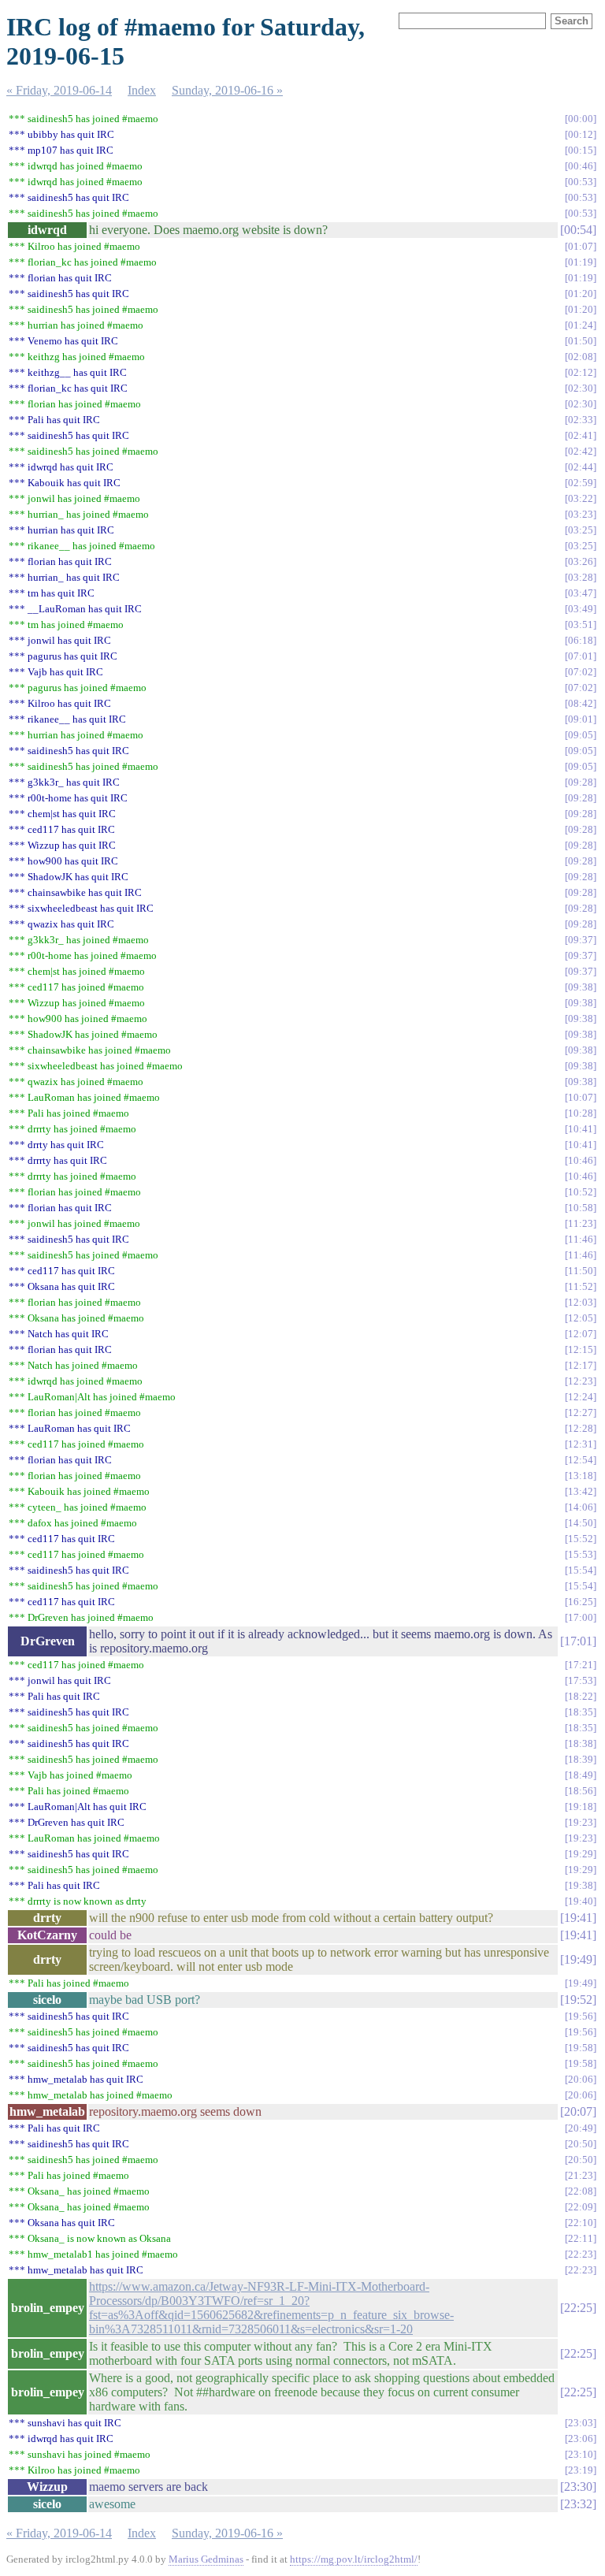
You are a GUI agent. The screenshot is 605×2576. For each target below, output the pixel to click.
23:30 (578, 2487)
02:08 (581, 357)
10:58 (581, 1208)
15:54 (581, 1570)
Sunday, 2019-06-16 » (227, 90)
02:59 (581, 483)
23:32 (578, 2504)
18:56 (581, 1791)
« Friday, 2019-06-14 (59, 90)
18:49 (581, 1775)
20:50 (581, 2144)
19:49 (578, 1959)
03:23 (581, 514)
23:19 (581, 2470)
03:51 (581, 624)
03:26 (581, 561)
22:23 (581, 2254)
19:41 (578, 1918)
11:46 (581, 1239)
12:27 (581, 1413)
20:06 (581, 2079)
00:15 (581, 150)
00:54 (578, 230)
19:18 (581, 1807)
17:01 (578, 1641)
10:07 (581, 1097)
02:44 (581, 467)
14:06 (581, 1507)
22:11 (581, 2238)
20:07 (578, 2111)
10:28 (581, 1113)
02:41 (581, 435)
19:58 (581, 2048)
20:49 (581, 2128)
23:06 (581, 2438)
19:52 (578, 2000)
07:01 (581, 656)
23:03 (581, 2423)
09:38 (581, 987)
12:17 (581, 1365)
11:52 (581, 1286)
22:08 (581, 2191)
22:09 (581, 2207)
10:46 (581, 1160)
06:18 (581, 640)
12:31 (581, 1444)
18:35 (581, 1712)
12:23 (581, 1381)
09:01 (581, 719)
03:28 (581, 577)
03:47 (581, 593)
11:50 (581, 1271)
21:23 (581, 2175)
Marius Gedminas (206, 2559)
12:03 (581, 1302)
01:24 (581, 325)
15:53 (581, 1554)
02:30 (581, 388)
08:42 (581, 703)
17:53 (581, 1680)
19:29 (581, 1854)
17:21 (581, 1665)
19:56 (581, 2016)
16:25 (581, 1602)
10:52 (581, 1192)
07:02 (581, 672)
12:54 (581, 1460)
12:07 (581, 1334)
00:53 (581, 182)
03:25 (581, 530)
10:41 (581, 1129)
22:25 (578, 2308)
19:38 (581, 1885)
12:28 (581, 1428)
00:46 (581, 166)
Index (142, 90)
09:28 (581, 782)
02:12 (581, 372)
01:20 (581, 294)
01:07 (581, 246)
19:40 (581, 1901)
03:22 (581, 498)
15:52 (581, 1539)
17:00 (581, 1617)
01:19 (581, 262)
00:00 (581, 119)
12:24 (581, 1397)
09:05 (581, 735)
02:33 (581, 420)
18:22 (581, 1696)
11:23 (581, 1223)
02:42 (581, 451)
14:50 (581, 1523)
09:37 (581, 940)
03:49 (581, 609)
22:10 (581, 2223)
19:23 (581, 1822)
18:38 (581, 1743)
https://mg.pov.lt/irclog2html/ (354, 2559)
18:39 (581, 1759)
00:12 (581, 134)
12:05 (581, 1318)
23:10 (581, 2454)
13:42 (581, 1491)
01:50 (581, 341)
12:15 (581, 1349)
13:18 (581, 1476)
